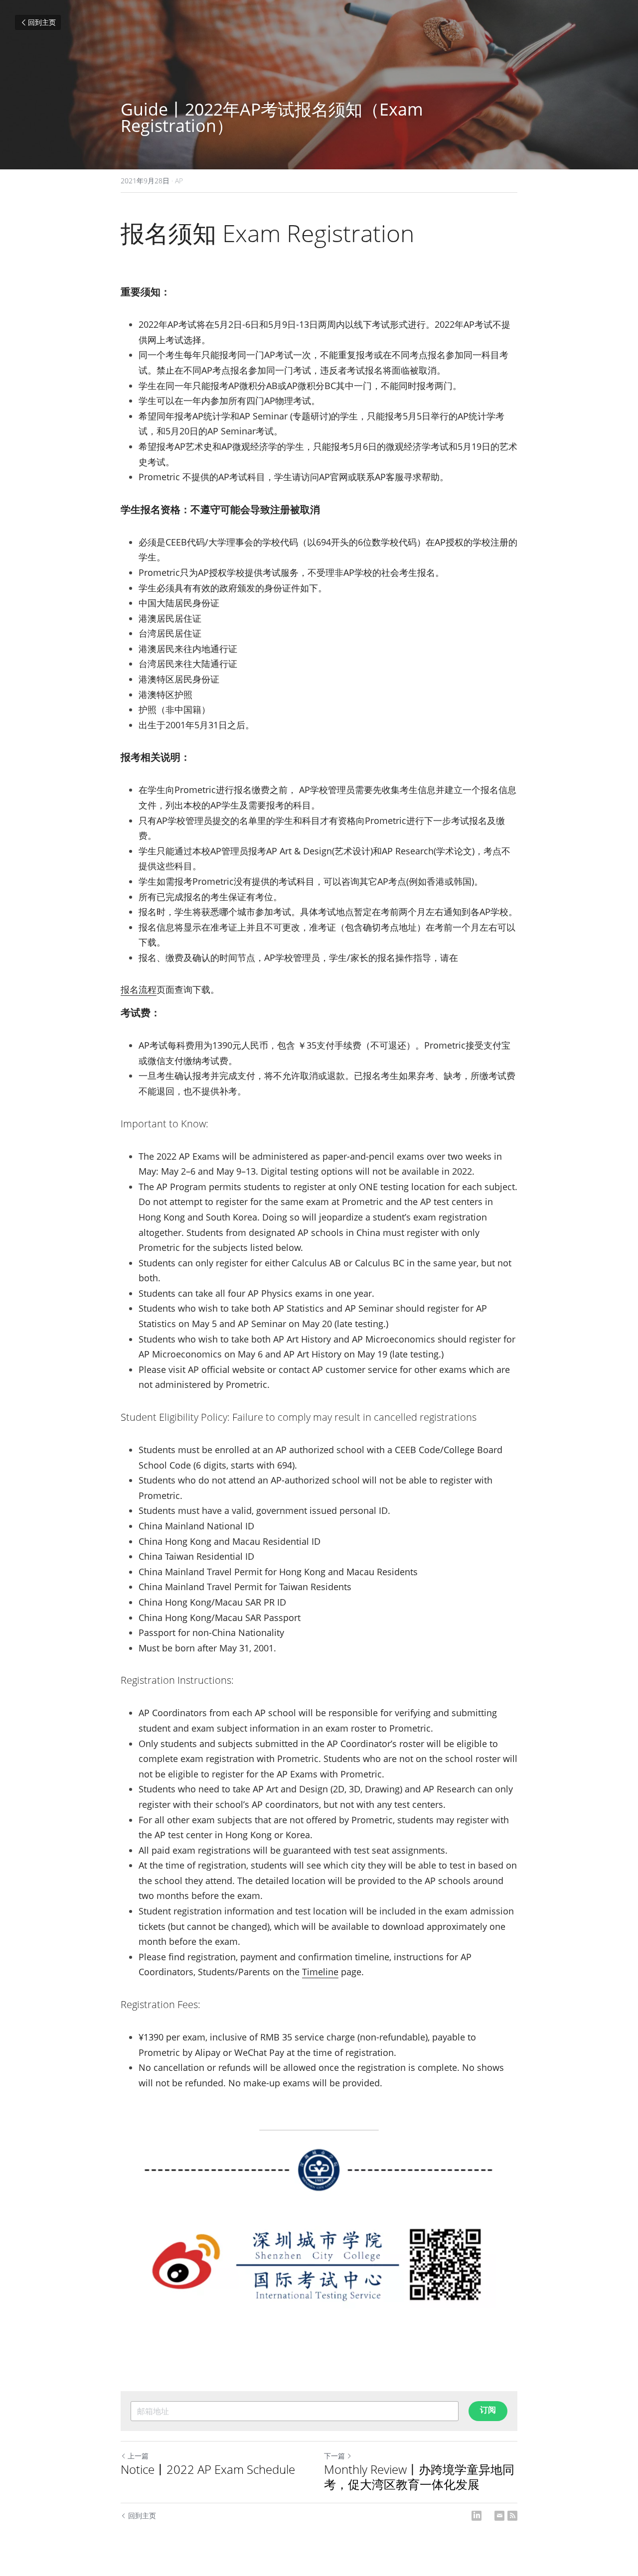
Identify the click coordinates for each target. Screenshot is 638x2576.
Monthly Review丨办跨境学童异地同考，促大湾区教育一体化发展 (419, 2477)
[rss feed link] (512, 2516)
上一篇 (138, 2456)
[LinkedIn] (477, 2516)
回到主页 (42, 22)
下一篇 (334, 2456)
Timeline (320, 1972)
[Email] (499, 2516)
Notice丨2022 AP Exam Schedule (208, 2469)
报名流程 (139, 989)
